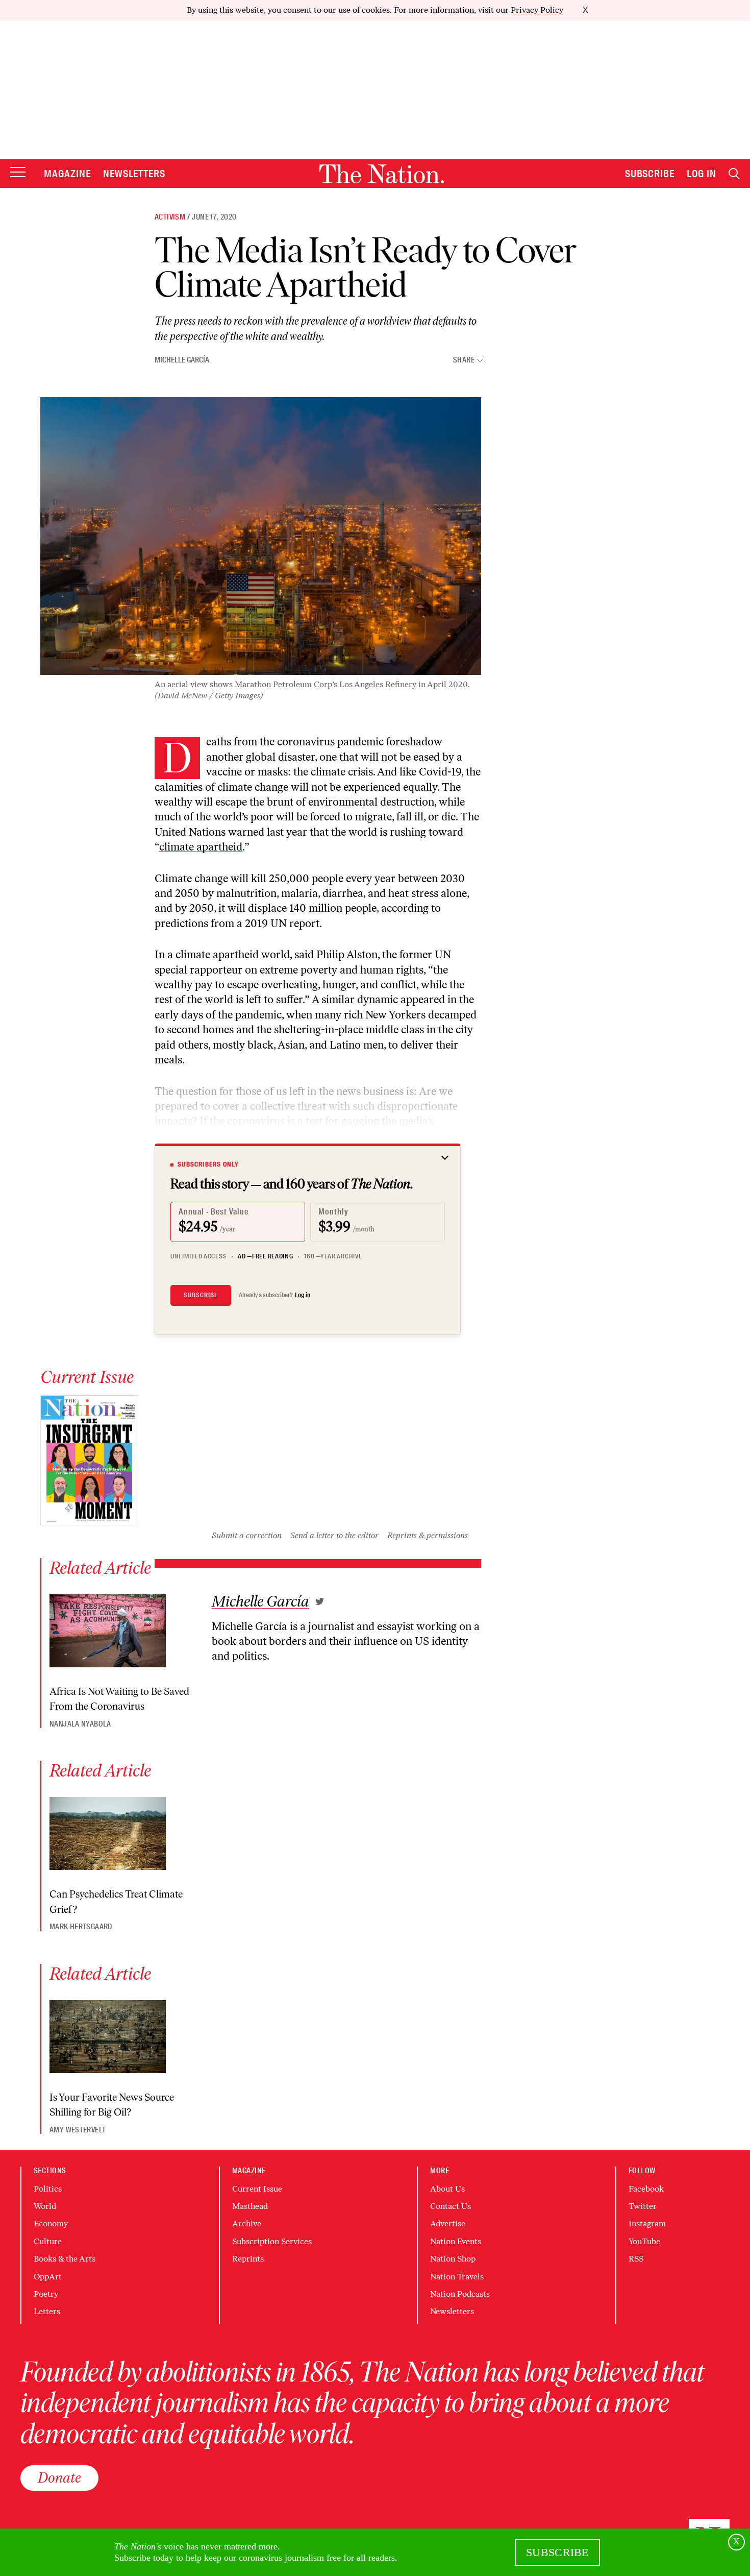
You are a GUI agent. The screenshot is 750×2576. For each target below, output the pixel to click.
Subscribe (650, 174)
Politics (48, 2189)
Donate (59, 2477)
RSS (636, 2259)
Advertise (448, 2223)
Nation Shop (453, 2259)
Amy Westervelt (78, 2130)
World (45, 2206)
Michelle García (182, 360)
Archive (247, 2223)
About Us (447, 2189)
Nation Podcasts (460, 2294)
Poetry (46, 2294)
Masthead (250, 2206)
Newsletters (134, 174)
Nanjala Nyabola (80, 1724)
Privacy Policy (537, 10)
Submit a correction (247, 1535)
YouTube (644, 2241)
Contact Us (451, 2206)
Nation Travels (457, 2277)
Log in (303, 1295)
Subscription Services (272, 2241)
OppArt (48, 2277)
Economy (51, 2223)
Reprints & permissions (428, 1535)
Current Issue (257, 2189)
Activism (170, 217)
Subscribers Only (208, 1164)
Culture (48, 2241)
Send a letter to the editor (334, 1535)
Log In (702, 174)
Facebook (646, 2189)
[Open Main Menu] (18, 173)
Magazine (67, 174)
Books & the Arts (65, 2259)
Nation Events (456, 2241)
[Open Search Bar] (734, 174)
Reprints (248, 2259)
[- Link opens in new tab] (320, 1601)
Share (464, 360)
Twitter (643, 2206)
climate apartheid (201, 847)
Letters (47, 2311)
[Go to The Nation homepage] (382, 174)
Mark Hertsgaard (81, 1927)
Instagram (647, 2223)
